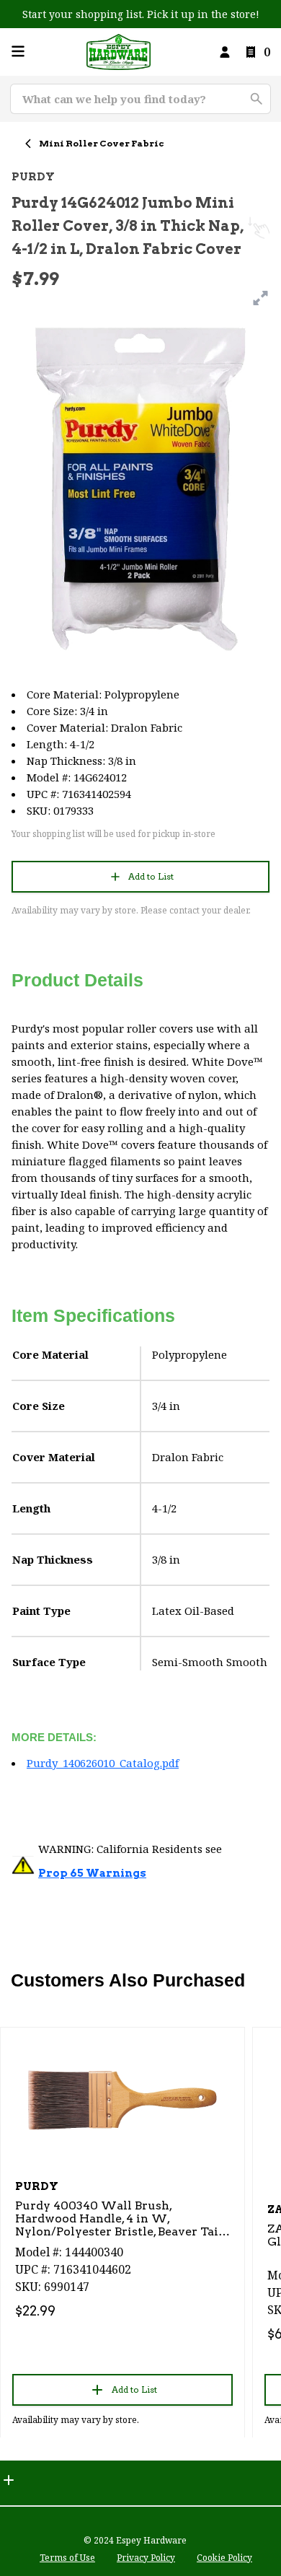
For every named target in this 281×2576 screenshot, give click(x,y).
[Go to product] (122, 2099)
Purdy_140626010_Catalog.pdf (103, 1763)
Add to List (151, 876)
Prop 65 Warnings (92, 1873)
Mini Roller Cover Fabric (102, 143)
